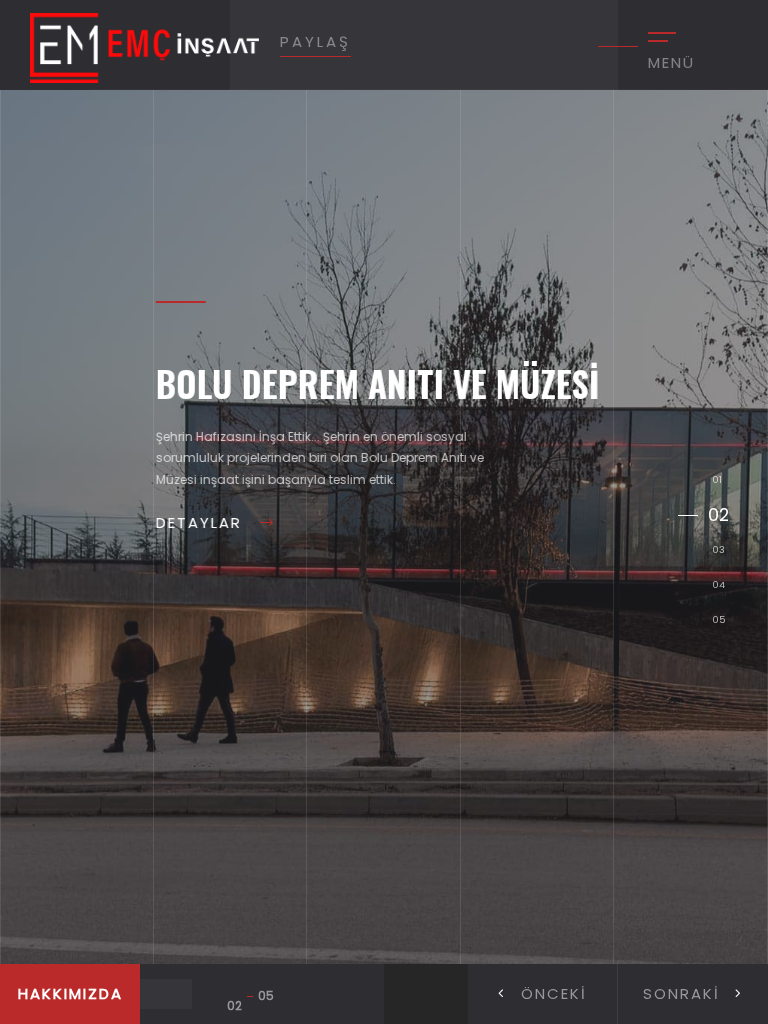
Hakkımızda (70, 993)
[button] (693, 994)
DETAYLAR (161, 522)
